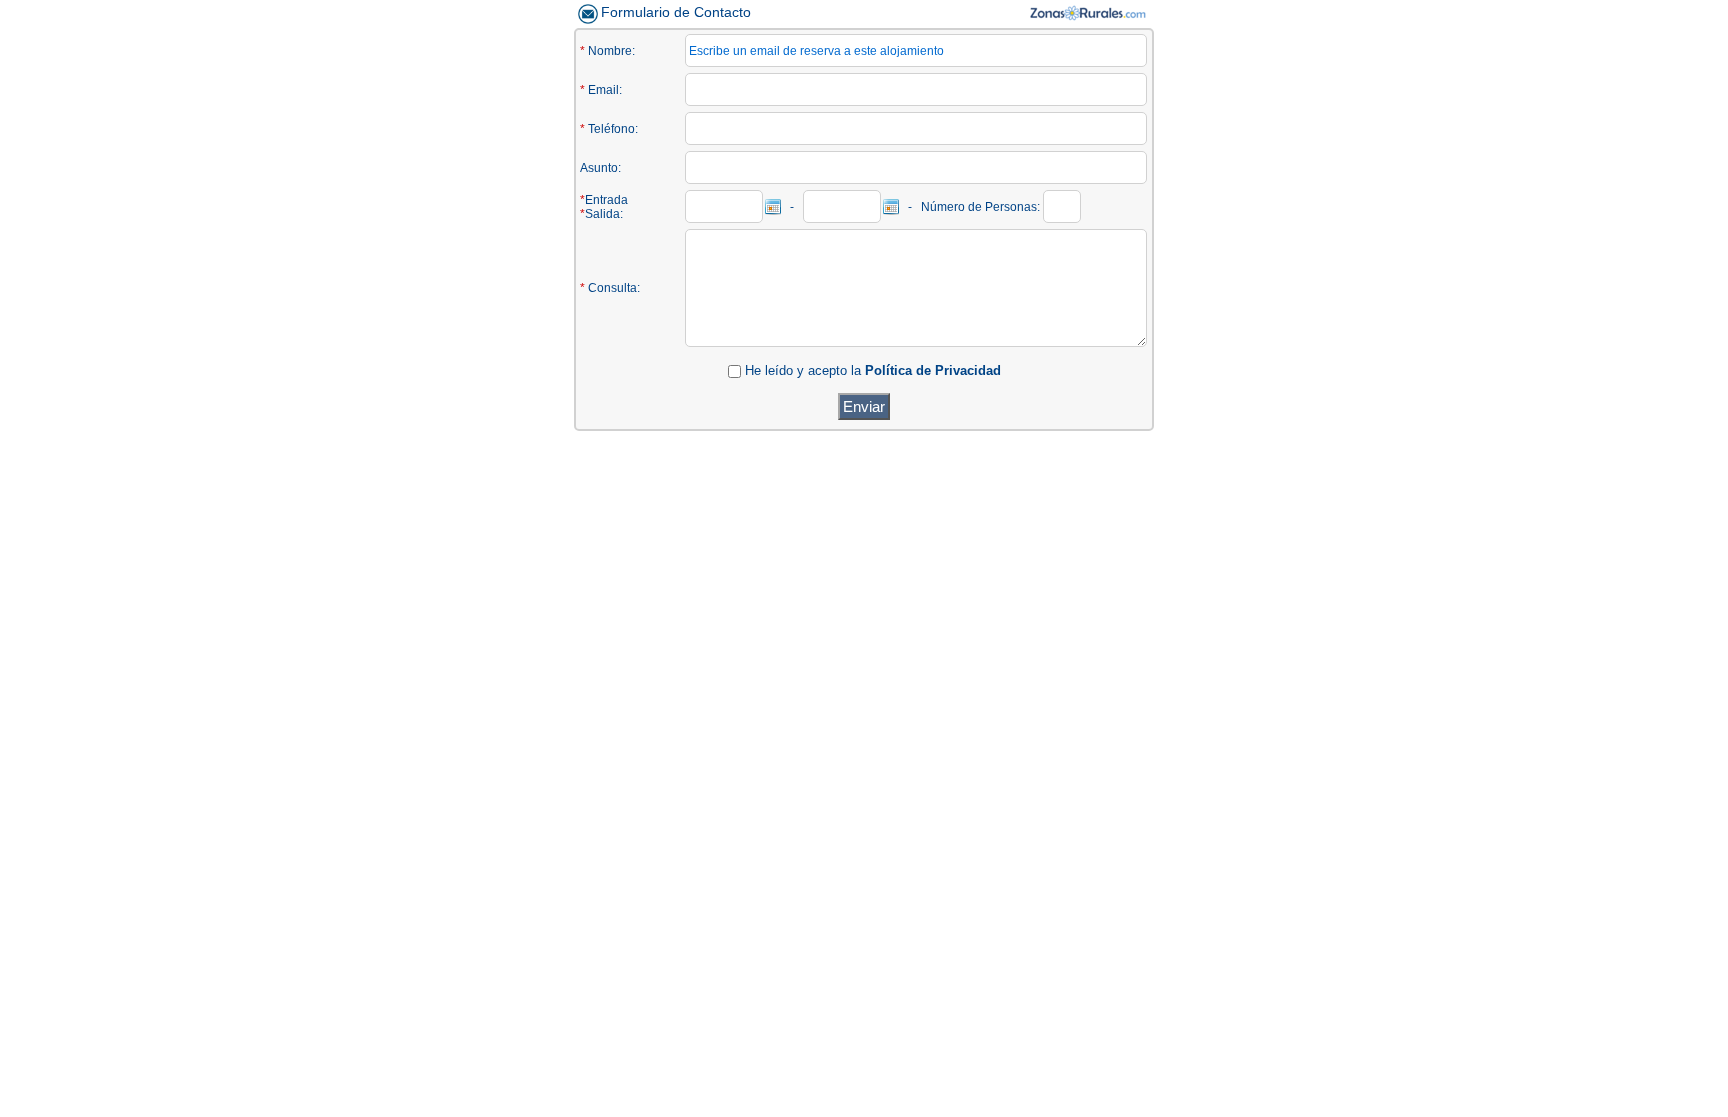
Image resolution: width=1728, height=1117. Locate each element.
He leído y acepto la (803, 370)
